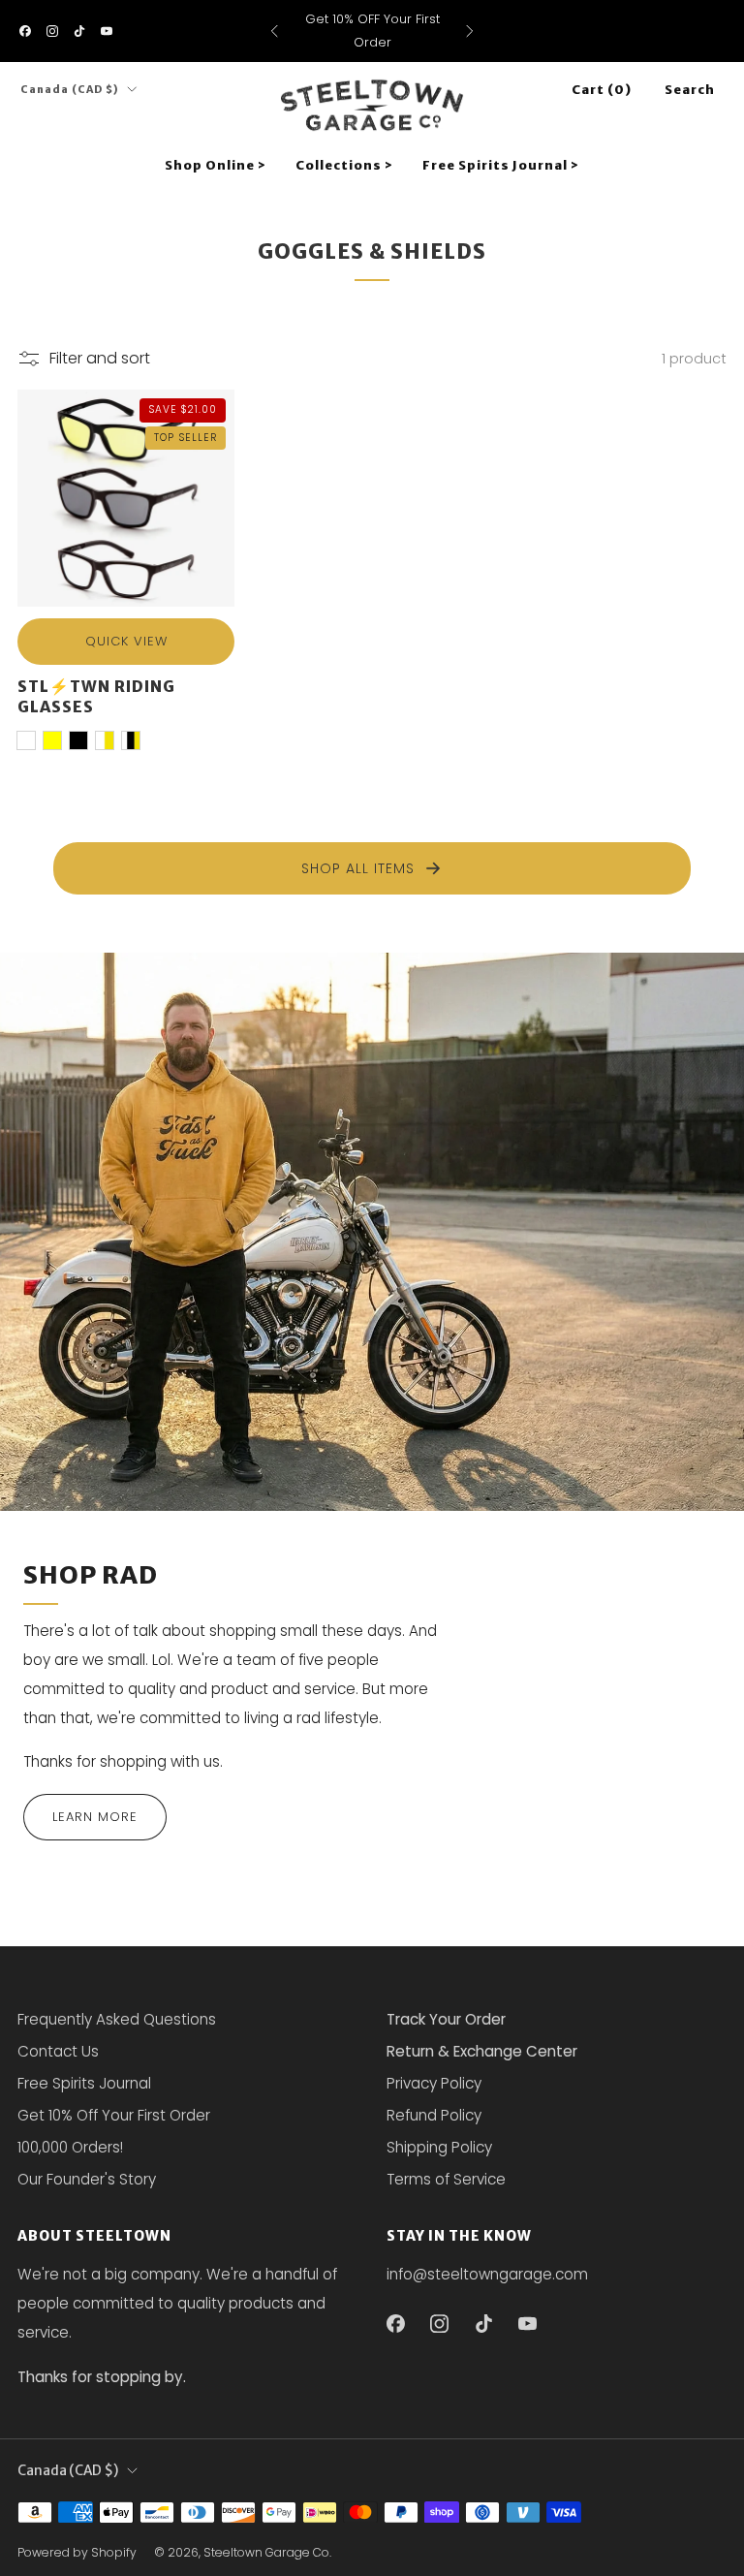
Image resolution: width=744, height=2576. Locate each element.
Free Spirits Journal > (501, 165)
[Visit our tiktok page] (79, 31)
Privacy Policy (434, 2083)
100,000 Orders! (70, 2147)
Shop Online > (216, 165)
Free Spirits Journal (84, 2083)
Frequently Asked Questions (117, 2019)
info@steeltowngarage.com (487, 2274)
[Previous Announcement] (274, 31)
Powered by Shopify (77, 2552)
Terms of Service (446, 2179)
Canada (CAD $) (70, 90)
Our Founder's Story (87, 2179)
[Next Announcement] (470, 31)
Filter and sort (100, 358)
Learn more (95, 1817)
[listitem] (372, 31)
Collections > (344, 165)
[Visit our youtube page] (107, 31)
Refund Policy (434, 2115)
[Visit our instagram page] (52, 31)
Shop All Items (358, 868)
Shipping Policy (439, 2147)
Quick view (126, 641)
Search (690, 90)
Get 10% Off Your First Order (114, 2115)
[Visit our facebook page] (25, 31)
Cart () (602, 90)
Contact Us (58, 2051)
